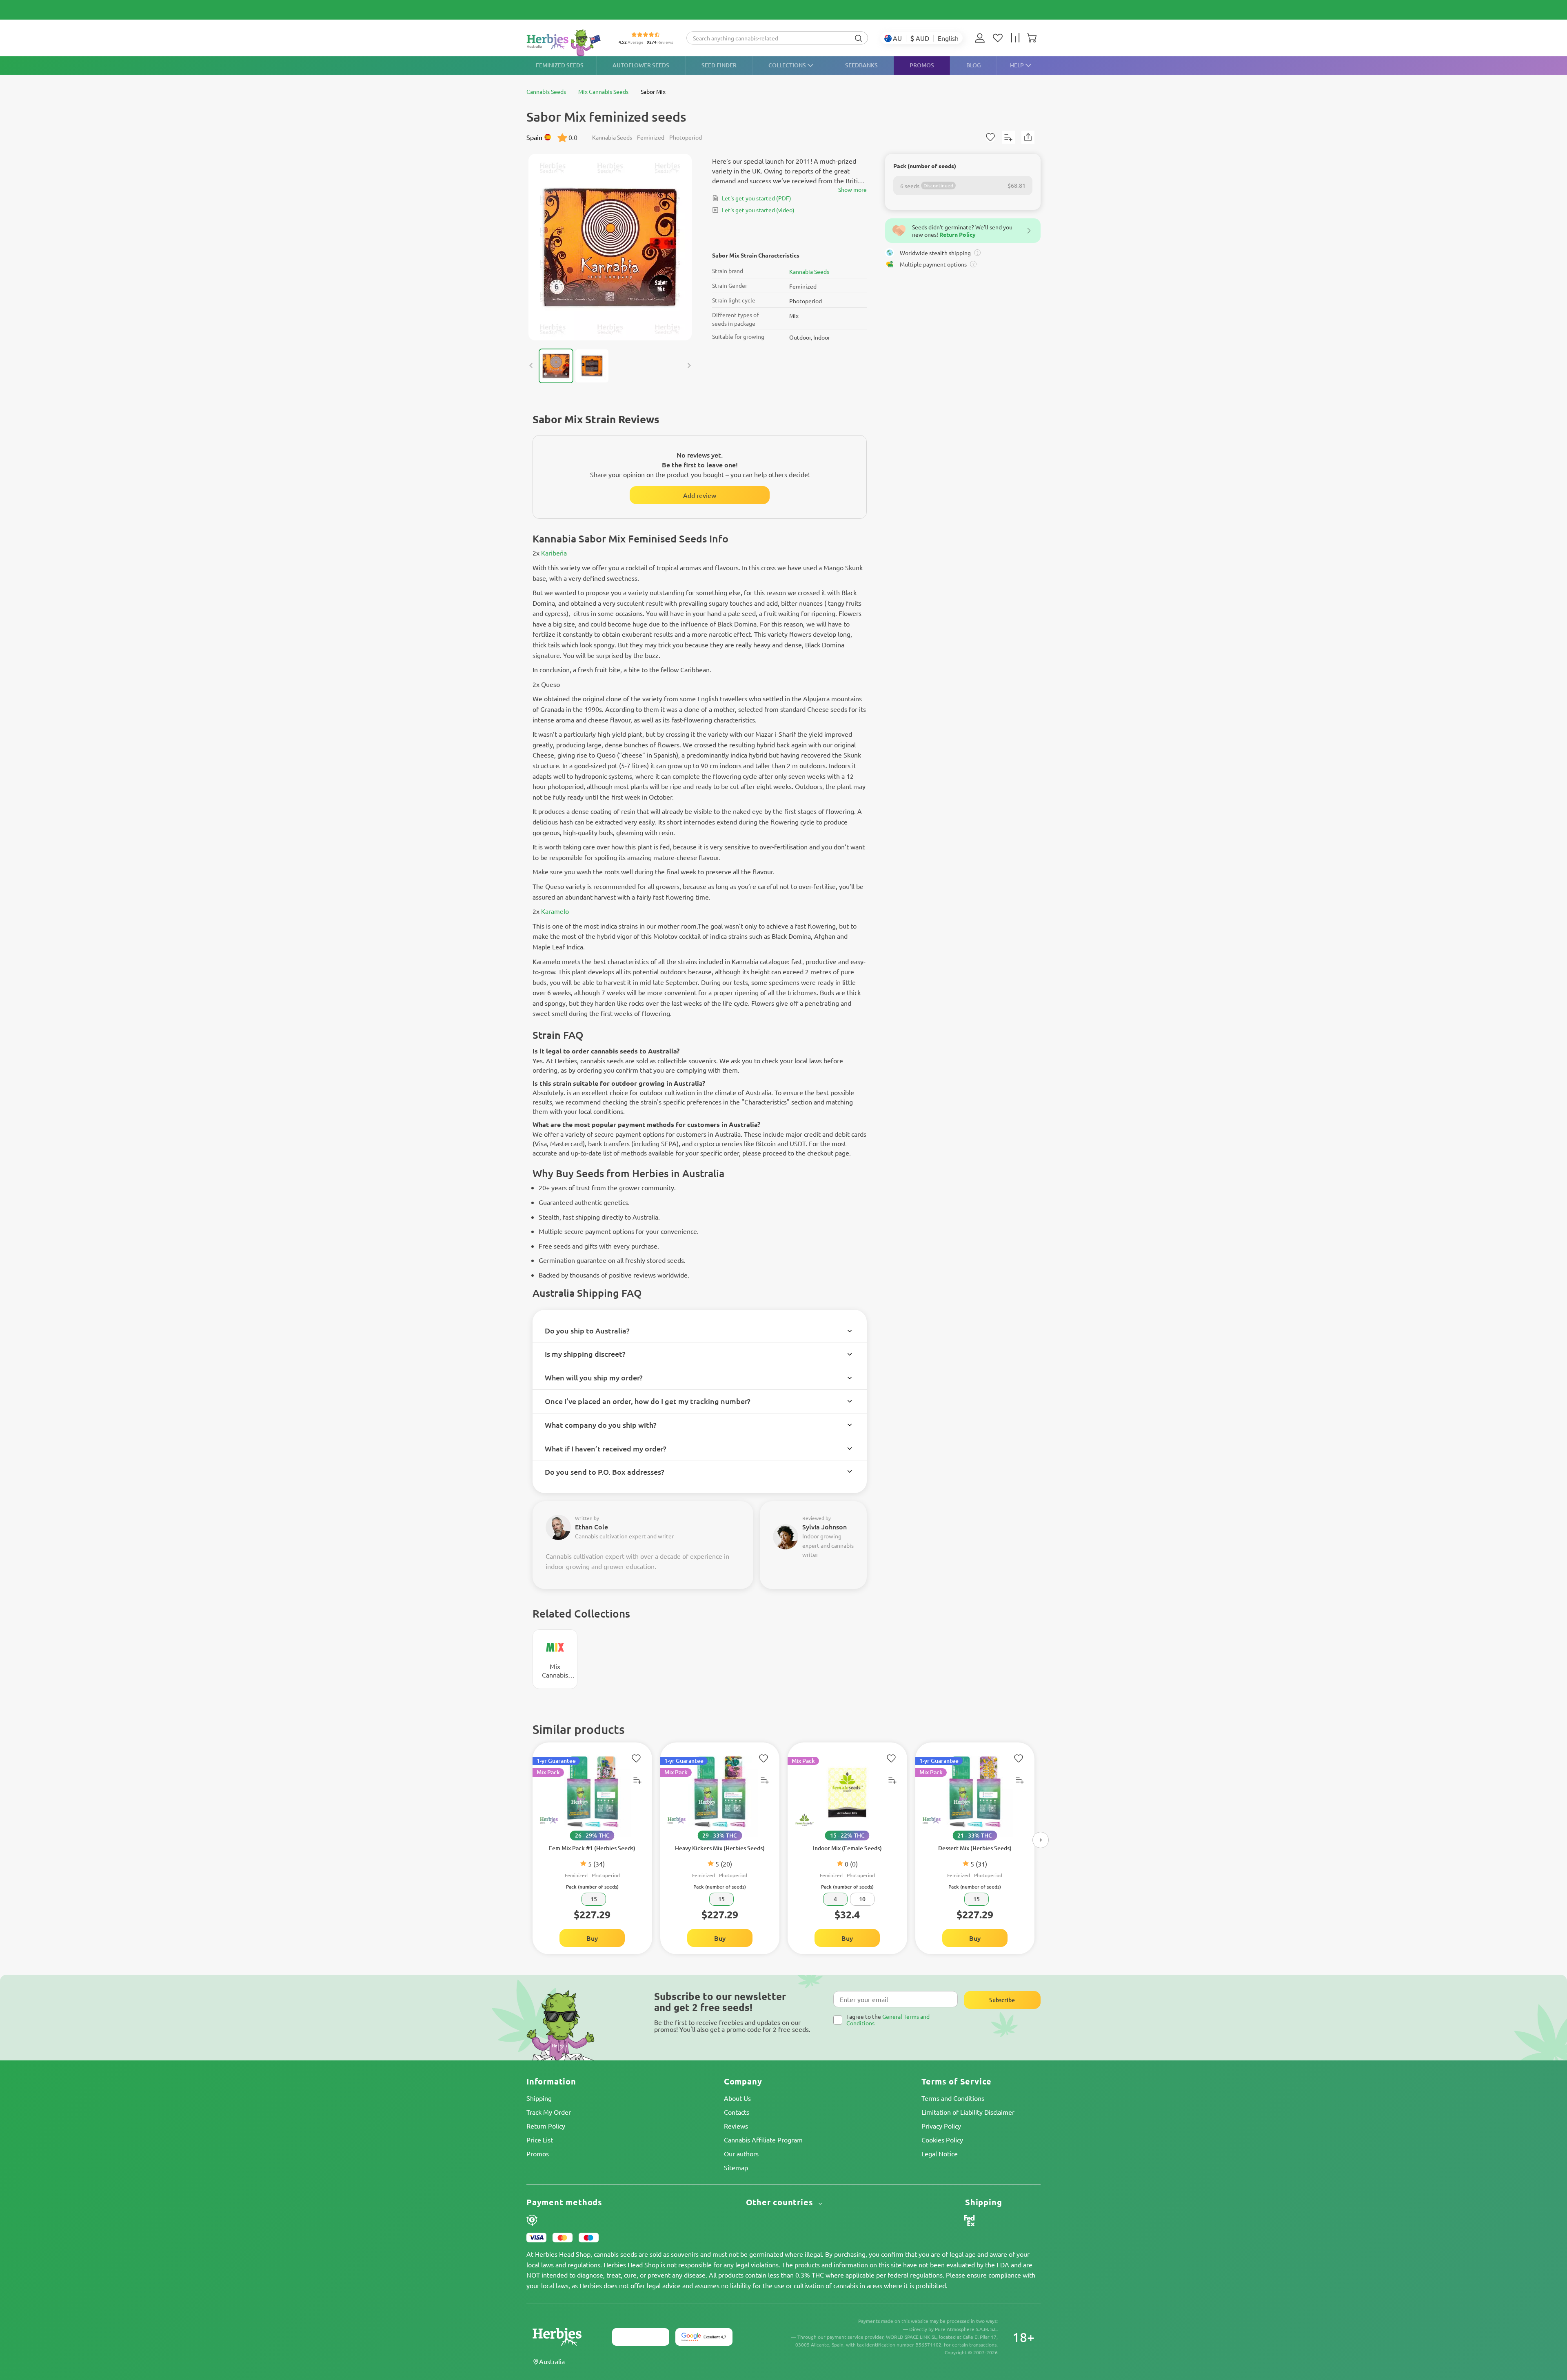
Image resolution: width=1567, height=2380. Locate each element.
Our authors (741, 2153)
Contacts (737, 2112)
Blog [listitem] (974, 65)
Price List (540, 2140)
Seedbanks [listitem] (861, 65)
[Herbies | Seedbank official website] (566, 43)
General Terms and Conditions (888, 2019)
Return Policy (546, 2126)
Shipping (539, 2098)
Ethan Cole (592, 1527)
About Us (737, 2098)
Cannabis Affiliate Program (763, 2140)
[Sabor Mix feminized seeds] (610, 247)
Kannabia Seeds (809, 271)
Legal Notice (940, 2153)
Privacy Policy (941, 2126)
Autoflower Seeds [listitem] (641, 65)
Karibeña (554, 553)
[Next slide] (689, 366)
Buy (592, 1938)
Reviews (736, 2126)
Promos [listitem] (922, 65)
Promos (538, 2153)
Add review (700, 495)
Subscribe (1002, 2000)
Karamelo (555, 911)
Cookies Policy (942, 2140)
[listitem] (982, 38)
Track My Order (549, 2112)
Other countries (781, 2202)
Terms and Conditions (953, 2098)
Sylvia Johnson (825, 1527)
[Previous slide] (531, 366)
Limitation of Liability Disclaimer (968, 2112)
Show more (852, 189)
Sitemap (736, 2167)
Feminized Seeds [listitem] (560, 65)
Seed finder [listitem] (719, 65)
